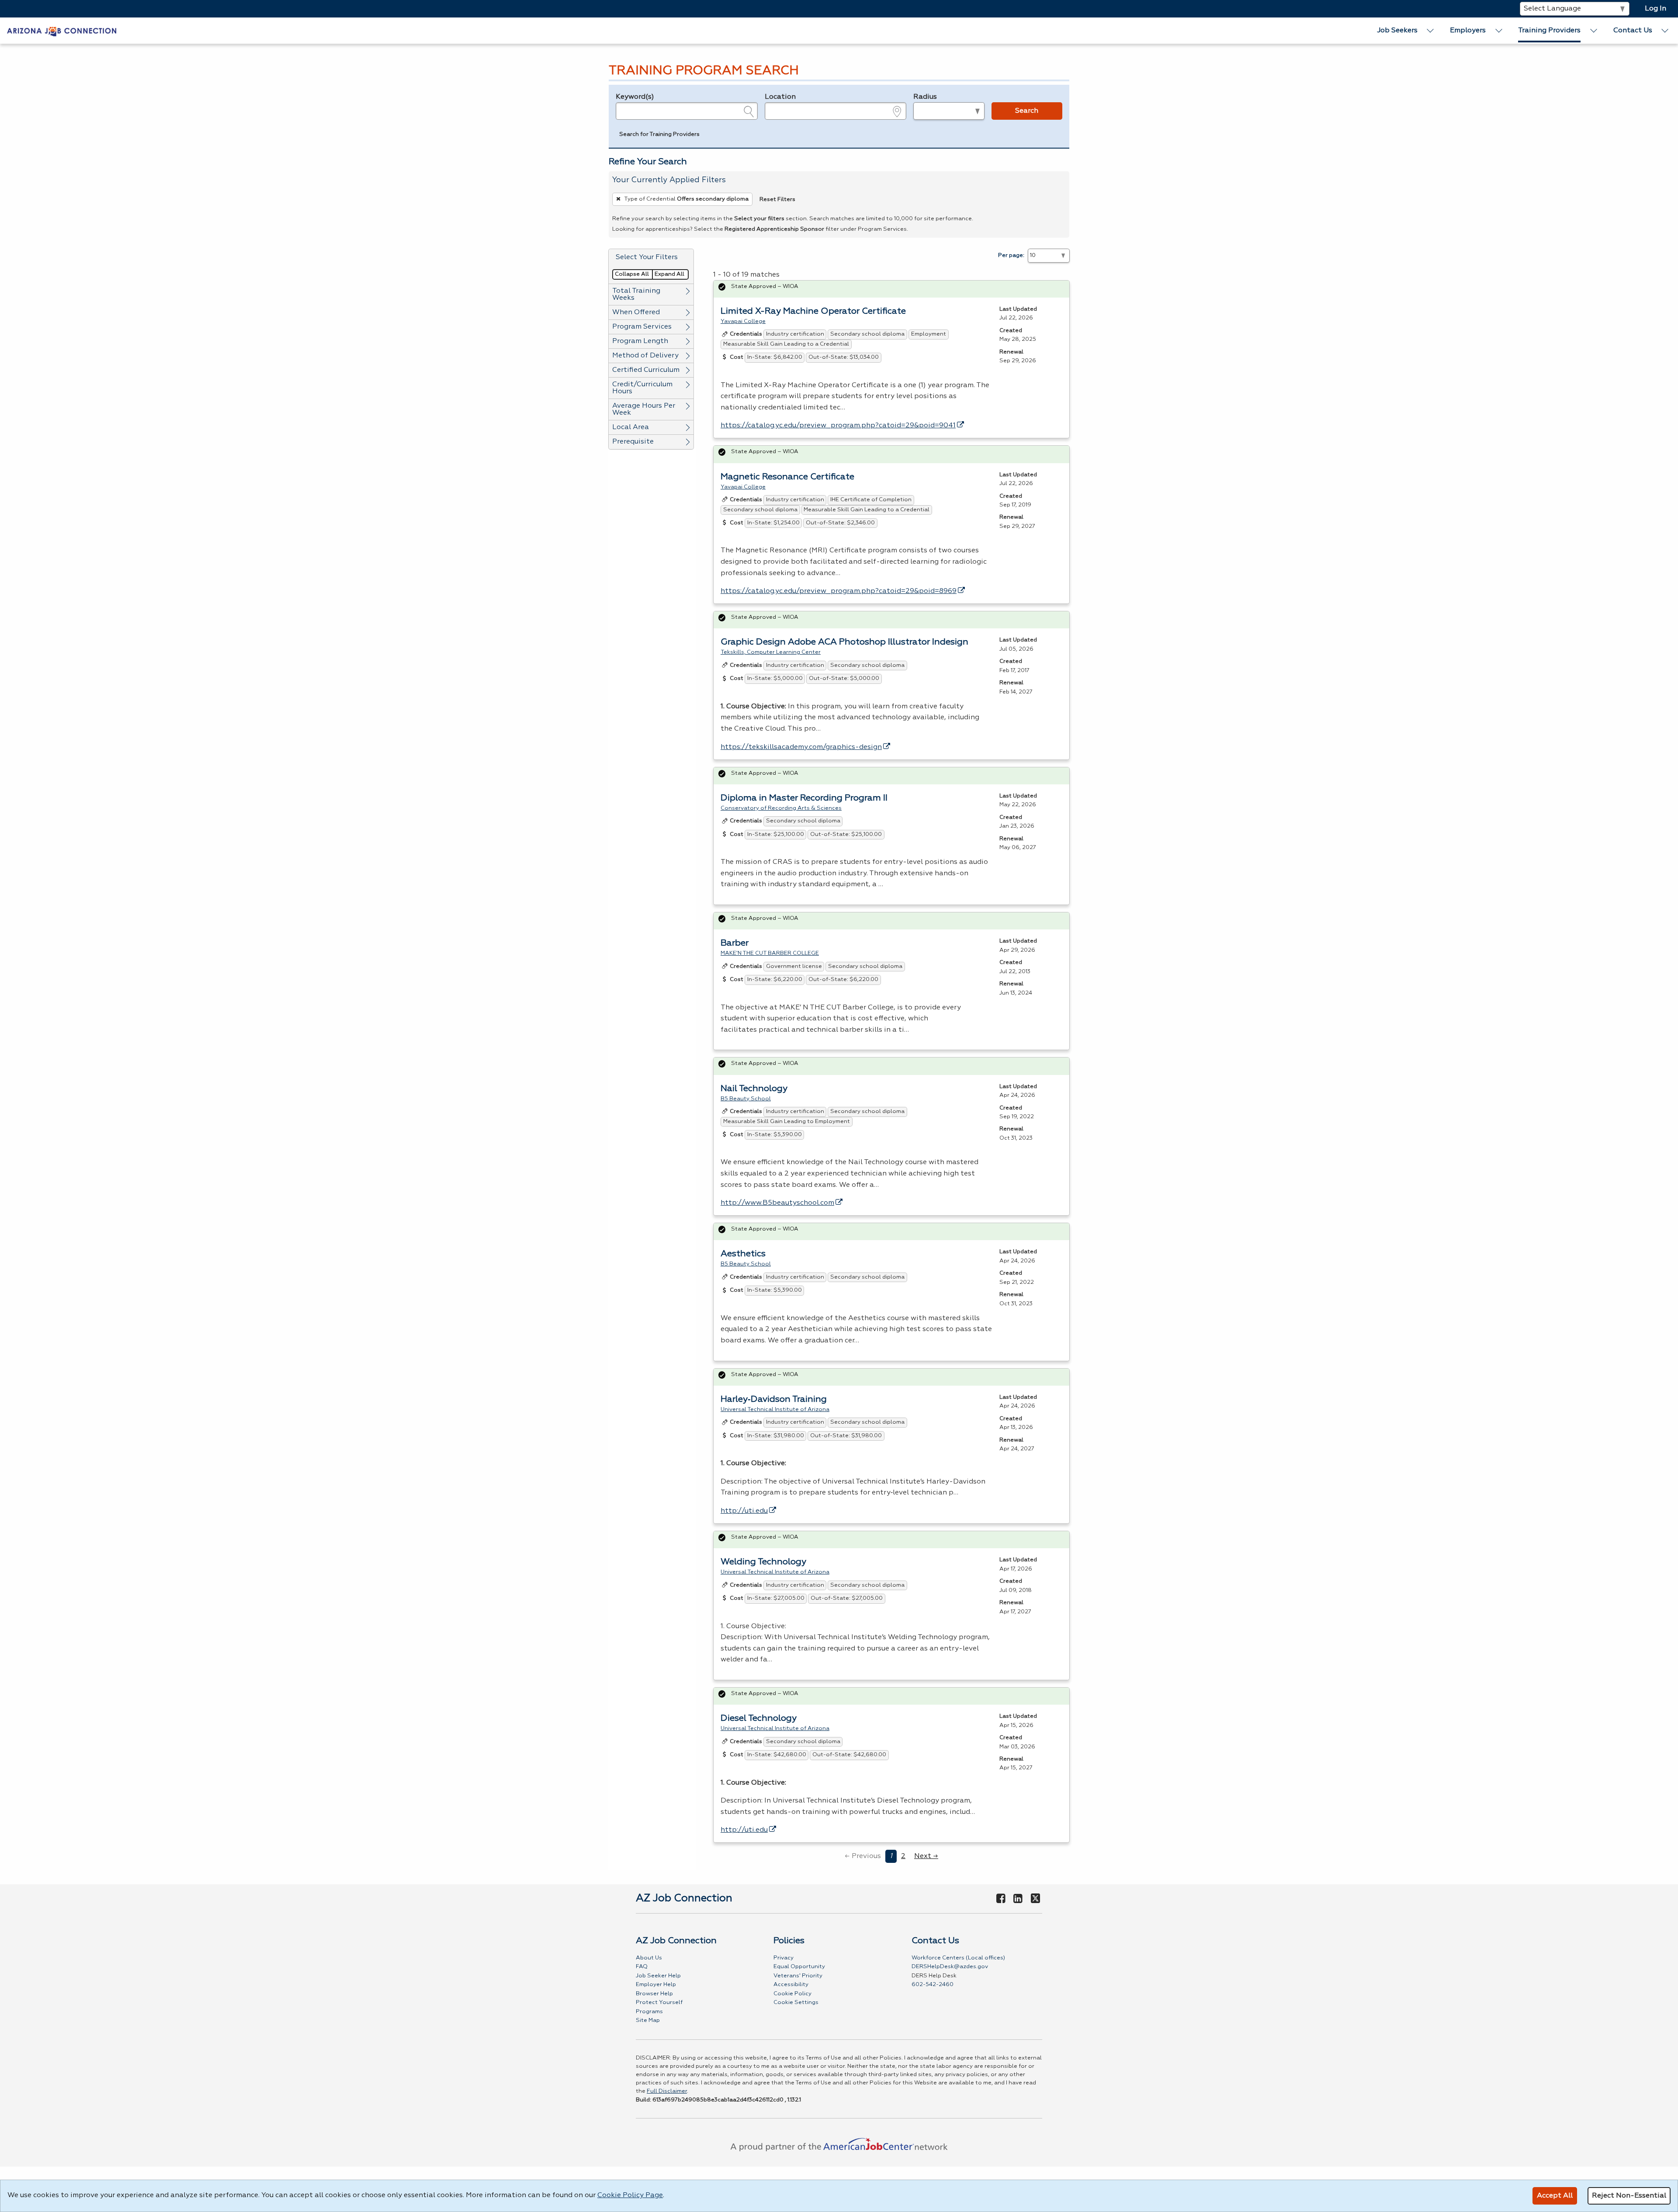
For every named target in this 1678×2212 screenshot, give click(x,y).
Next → (926, 1856)
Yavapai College (743, 321)
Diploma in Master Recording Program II (804, 798)
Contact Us (1633, 31)
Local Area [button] (631, 427)
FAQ (642, 1967)
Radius (925, 97)
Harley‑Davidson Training (774, 1399)
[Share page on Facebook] (1001, 1899)
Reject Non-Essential (1629, 2196)
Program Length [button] (640, 341)
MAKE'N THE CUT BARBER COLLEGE (770, 953)
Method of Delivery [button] (645, 356)
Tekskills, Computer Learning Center (771, 652)
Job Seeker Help (658, 1976)
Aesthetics (743, 1254)
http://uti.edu (744, 1511)
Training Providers (1549, 31)
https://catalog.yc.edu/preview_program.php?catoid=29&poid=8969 (839, 591)
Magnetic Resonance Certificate (787, 477)
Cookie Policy (792, 1994)
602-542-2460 (933, 1985)
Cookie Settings (796, 2002)
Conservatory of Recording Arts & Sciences (781, 808)
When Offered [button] (636, 312)
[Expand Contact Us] (1665, 31)
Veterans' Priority (798, 1976)
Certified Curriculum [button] (646, 370)
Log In (1655, 9)
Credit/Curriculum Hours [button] (642, 388)
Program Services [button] (642, 327)
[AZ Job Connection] (62, 31)
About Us (649, 1958)
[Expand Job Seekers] (1431, 31)
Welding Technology (763, 1562)
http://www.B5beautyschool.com (777, 1203)
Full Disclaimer (667, 2091)
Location (780, 97)
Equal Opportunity (799, 1967)
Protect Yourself (659, 2002)
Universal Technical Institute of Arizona (775, 1409)
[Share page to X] (1035, 1899)
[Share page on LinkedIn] (1018, 1899)
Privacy (784, 1958)
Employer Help (656, 1985)
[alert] (891, 289)
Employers (1468, 31)
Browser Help (654, 1994)
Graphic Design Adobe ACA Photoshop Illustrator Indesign (844, 642)
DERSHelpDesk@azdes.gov (950, 1967)
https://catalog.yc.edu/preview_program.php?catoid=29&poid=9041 (838, 426)
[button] (659, 135)
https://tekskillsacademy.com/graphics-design (801, 747)
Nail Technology (754, 1089)
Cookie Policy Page (630, 2195)
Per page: (1011, 255)
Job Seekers (1397, 31)
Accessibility (791, 1985)
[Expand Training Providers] (1594, 31)
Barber (735, 943)
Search (1027, 111)
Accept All (1555, 2196)
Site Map (648, 2020)
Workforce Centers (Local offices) (958, 1958)
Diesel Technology (759, 1718)
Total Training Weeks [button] (636, 295)
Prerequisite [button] (633, 442)
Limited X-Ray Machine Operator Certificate (813, 311)
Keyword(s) (635, 97)
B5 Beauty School (746, 1099)
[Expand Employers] (1499, 31)
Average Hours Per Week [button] (644, 409)
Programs (649, 2012)
